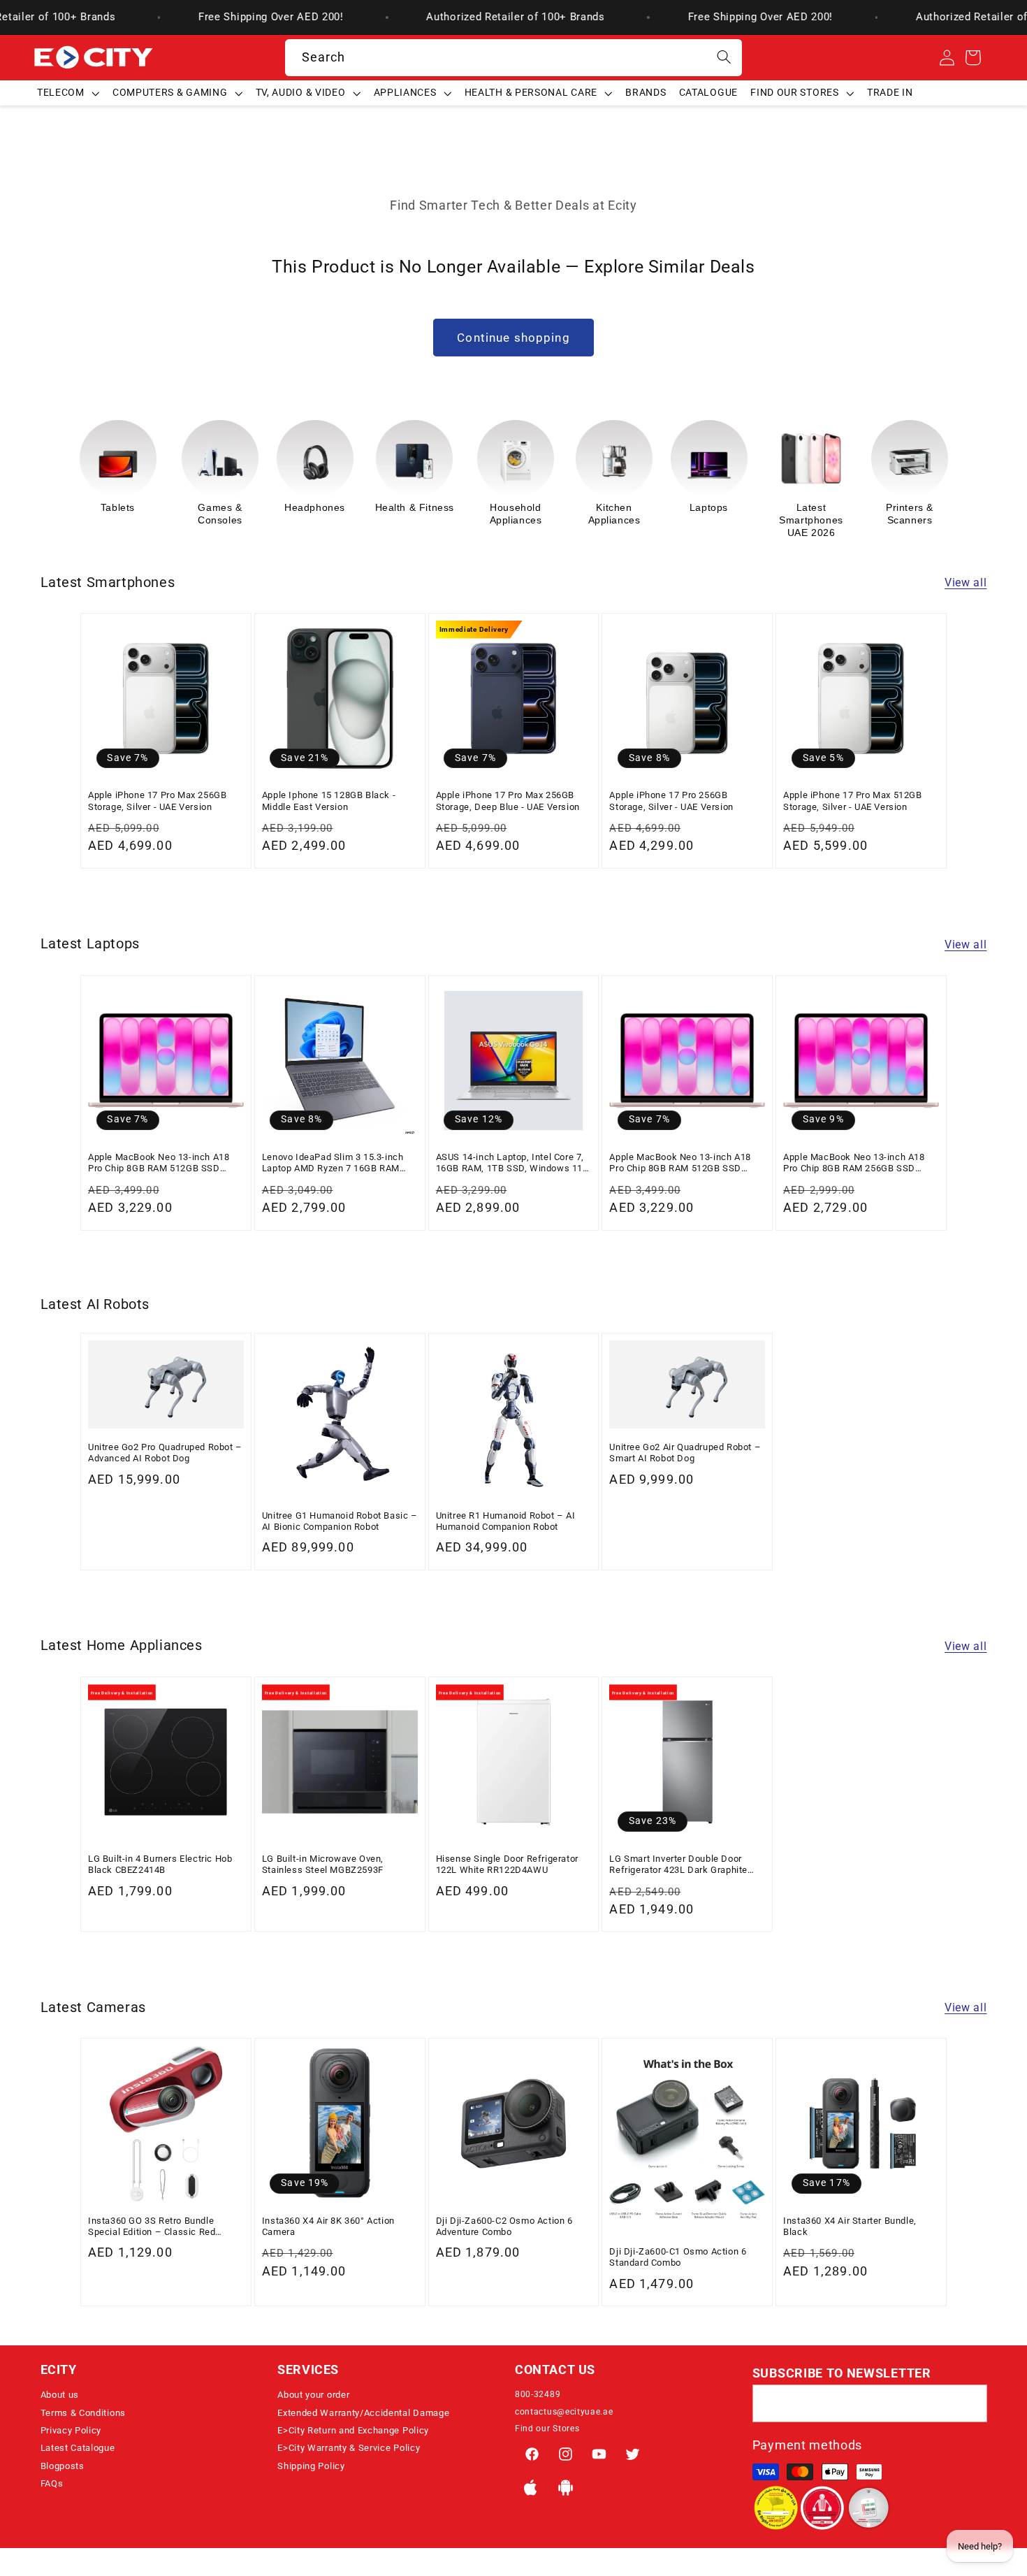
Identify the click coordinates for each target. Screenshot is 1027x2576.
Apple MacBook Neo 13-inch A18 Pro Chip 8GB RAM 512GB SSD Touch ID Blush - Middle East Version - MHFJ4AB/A (159, 1163)
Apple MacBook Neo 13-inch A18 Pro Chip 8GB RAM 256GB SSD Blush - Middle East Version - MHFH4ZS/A (854, 1163)
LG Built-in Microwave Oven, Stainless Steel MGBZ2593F (323, 1864)
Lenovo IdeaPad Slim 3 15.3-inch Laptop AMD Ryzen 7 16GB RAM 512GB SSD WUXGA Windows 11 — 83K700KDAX (338, 1163)
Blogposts (63, 2466)
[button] (68, 93)
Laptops (610, 507)
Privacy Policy (71, 2430)
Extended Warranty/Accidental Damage (363, 2413)
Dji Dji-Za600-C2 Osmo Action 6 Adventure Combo (504, 2226)
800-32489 (538, 2394)
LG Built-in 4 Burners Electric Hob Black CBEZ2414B (160, 1864)
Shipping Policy (311, 2466)
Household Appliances (417, 514)
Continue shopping (513, 338)
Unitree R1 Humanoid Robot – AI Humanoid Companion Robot (506, 1521)
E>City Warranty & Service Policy (349, 2448)
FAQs (52, 2483)
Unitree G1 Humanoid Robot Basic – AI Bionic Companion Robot (340, 1521)
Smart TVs (905, 507)
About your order (313, 2395)
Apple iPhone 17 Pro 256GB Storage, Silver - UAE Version (671, 801)
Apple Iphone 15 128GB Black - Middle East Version (329, 801)
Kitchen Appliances (516, 514)
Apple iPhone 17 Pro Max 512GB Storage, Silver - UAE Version (852, 801)
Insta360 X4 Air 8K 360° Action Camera (328, 2226)
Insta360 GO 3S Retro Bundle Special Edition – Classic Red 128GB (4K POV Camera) (152, 2227)
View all (966, 583)
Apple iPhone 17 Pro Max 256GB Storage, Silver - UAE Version (157, 801)
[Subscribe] (969, 2403)
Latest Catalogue (78, 2448)
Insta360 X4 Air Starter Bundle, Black (850, 2226)
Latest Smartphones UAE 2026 (713, 520)
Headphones (216, 507)
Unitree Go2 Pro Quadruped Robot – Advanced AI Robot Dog (165, 1453)
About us (60, 2395)
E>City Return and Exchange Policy (353, 2430)
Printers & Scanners (811, 514)
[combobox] (514, 58)
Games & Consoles (122, 514)
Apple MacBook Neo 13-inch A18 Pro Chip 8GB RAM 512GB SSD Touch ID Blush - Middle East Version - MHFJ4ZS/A (680, 1163)
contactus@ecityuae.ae (564, 2412)
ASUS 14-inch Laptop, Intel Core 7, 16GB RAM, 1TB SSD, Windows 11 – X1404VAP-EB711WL (510, 1163)
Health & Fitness (316, 507)
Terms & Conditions (83, 2413)
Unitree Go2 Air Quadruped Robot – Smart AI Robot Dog (685, 1453)
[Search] (724, 58)
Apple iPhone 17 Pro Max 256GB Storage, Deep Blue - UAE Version (508, 801)
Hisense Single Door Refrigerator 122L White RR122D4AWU (507, 1864)
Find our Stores (547, 2429)
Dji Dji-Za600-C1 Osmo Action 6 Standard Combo (678, 2257)
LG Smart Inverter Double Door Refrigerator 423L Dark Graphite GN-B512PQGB (678, 1865)
